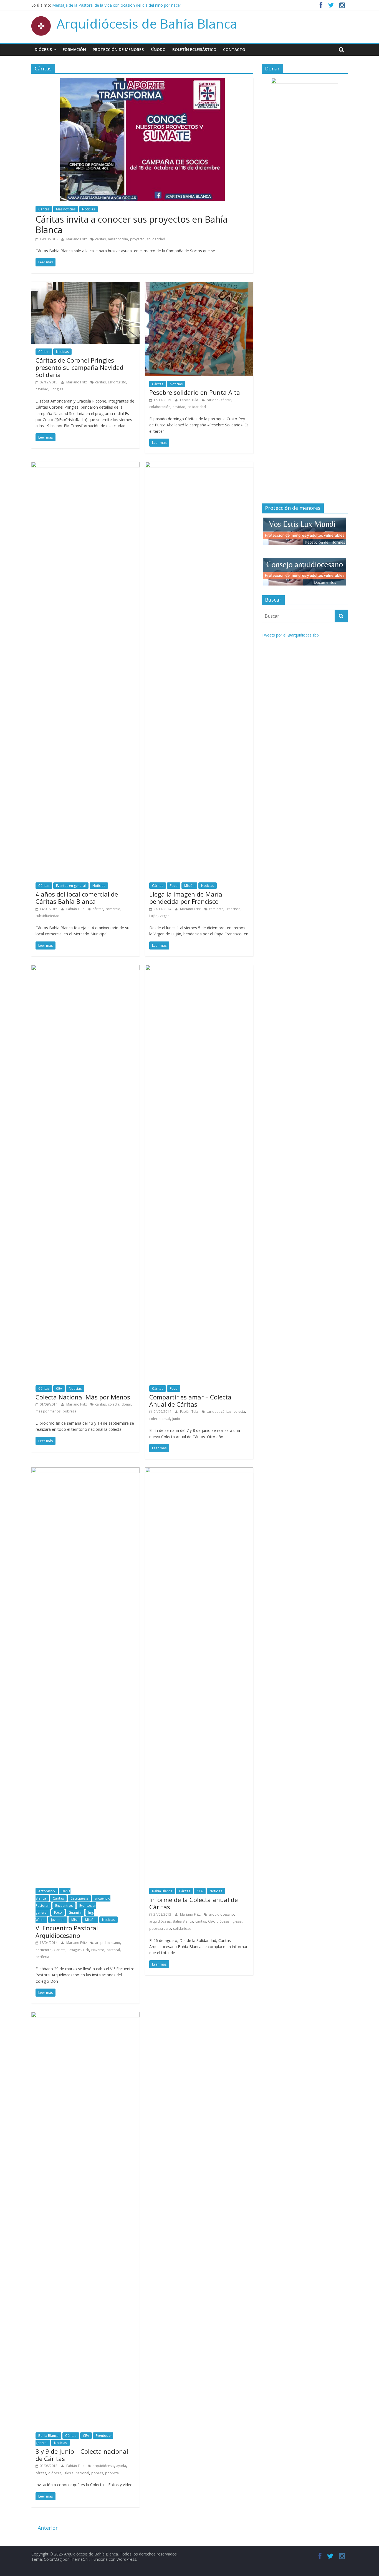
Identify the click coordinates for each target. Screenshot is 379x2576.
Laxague (74, 1950)
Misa (75, 1920)
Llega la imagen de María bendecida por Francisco (186, 898)
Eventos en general (71, 886)
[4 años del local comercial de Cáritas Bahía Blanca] (85, 465)
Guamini (75, 1912)
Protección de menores (118, 49)
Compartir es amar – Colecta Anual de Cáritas (190, 1401)
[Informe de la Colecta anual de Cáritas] (199, 1471)
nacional (82, 2473)
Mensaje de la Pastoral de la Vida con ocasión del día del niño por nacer (117, 5)
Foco (174, 886)
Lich (86, 1950)
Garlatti (60, 1950)
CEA (59, 1388)
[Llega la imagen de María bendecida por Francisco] (199, 465)
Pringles (57, 389)
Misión (189, 886)
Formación (74, 49)
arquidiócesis (160, 1921)
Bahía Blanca (162, 1891)
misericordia (118, 239)
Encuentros (64, 1906)
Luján (153, 916)
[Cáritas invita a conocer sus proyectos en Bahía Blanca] (142, 81)
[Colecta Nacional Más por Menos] (85, 968)
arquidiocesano (108, 1943)
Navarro (98, 1950)
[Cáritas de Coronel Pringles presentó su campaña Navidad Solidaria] (85, 285)
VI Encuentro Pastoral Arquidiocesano (67, 1931)
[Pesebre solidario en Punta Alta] (199, 285)
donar (126, 1404)
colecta (114, 1404)
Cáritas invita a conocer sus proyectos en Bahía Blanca (132, 224)
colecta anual (160, 1419)
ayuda (121, 2466)
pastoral (113, 1950)
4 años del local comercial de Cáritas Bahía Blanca (77, 898)
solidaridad (156, 239)
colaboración (160, 407)
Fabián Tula (189, 400)
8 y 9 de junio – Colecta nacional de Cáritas (82, 2455)
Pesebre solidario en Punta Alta (195, 392)
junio (176, 1419)
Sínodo (158, 49)
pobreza (70, 1411)
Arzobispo (47, 1891)
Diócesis (43, 49)
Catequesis (79, 1898)
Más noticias (66, 209)
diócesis (223, 1921)
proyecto (137, 239)
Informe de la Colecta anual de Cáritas (194, 1903)
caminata (216, 909)
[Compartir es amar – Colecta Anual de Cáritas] (199, 968)
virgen (165, 916)
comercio (113, 909)
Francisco (233, 909)
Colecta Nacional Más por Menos (83, 1397)
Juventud (58, 1920)
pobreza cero (160, 1929)
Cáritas (44, 209)
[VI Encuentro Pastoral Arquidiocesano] (85, 1471)
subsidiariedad (47, 916)
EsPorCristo (117, 382)
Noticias (89, 209)
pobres (97, 2473)
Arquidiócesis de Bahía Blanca (147, 24)
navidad (42, 389)
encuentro (44, 1950)
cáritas (100, 239)
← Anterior (45, 2528)
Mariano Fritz (77, 239)
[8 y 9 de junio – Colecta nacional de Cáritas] (85, 2015)
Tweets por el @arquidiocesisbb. (291, 635)
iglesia (237, 1921)
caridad (213, 400)
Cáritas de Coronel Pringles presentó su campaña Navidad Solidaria (79, 367)
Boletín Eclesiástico (194, 49)
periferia (42, 1957)
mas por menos (48, 1411)
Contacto (234, 49)
